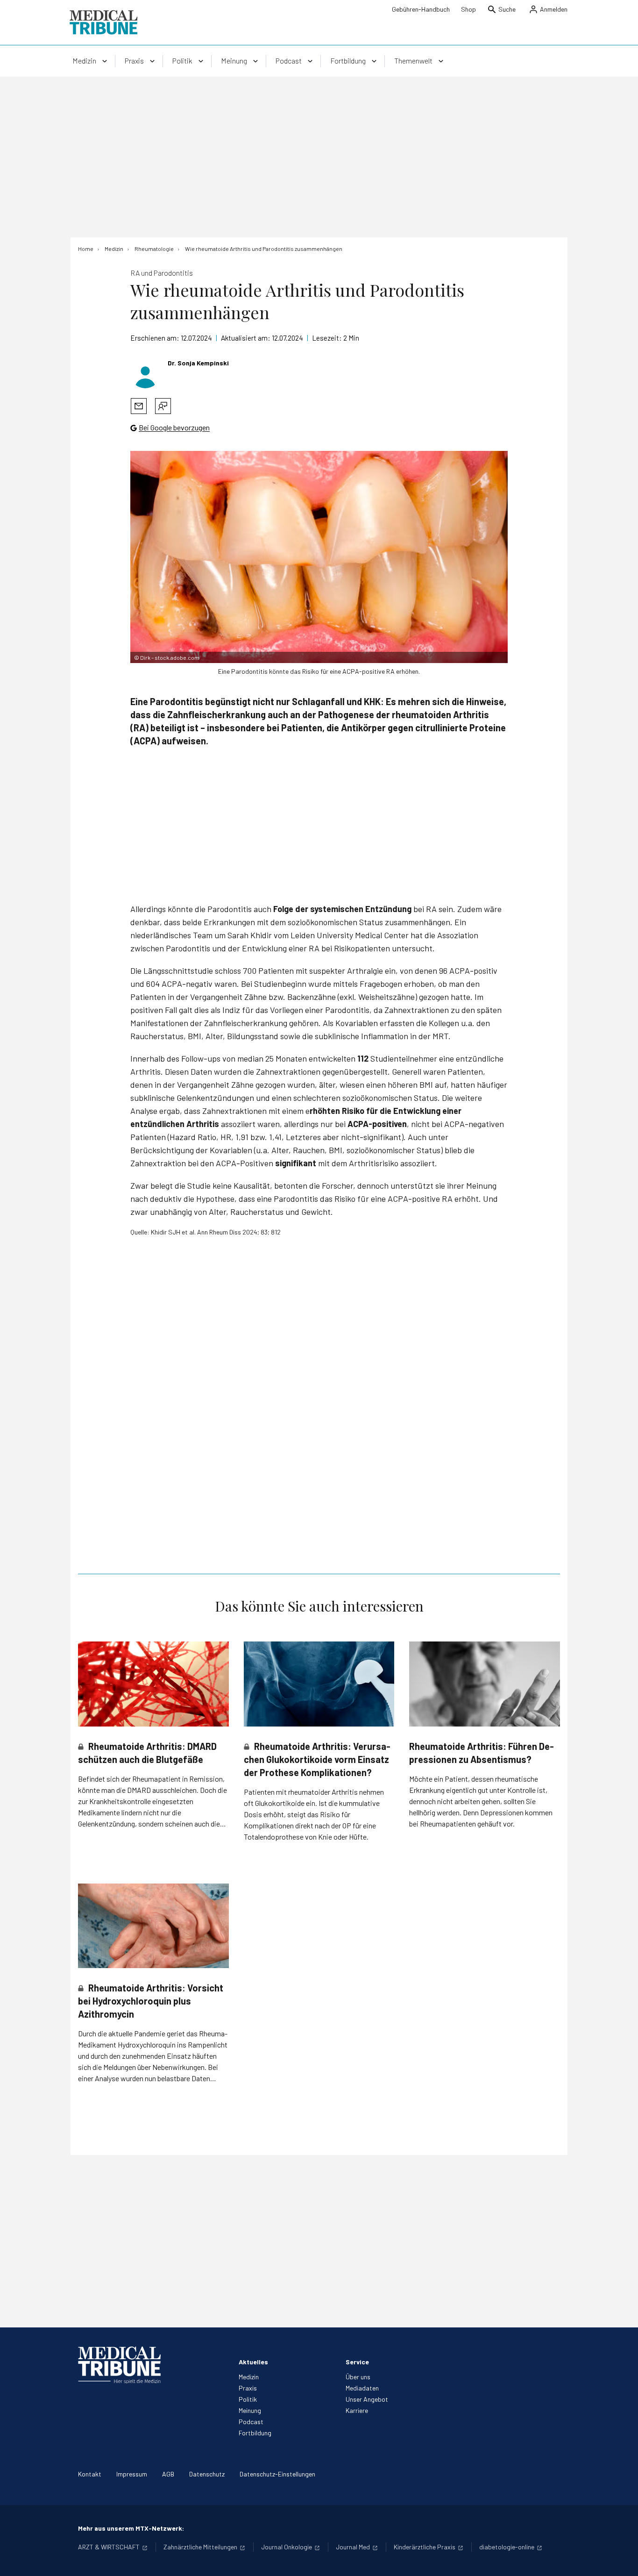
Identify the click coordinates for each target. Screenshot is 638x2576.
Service (357, 2362)
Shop (468, 9)
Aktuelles (253, 2362)
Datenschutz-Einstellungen (277, 2474)
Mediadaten (362, 2388)
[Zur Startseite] (103, 22)
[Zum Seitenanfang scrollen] (621, 2559)
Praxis (248, 2388)
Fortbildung (255, 2433)
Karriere (357, 2410)
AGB (168, 2474)
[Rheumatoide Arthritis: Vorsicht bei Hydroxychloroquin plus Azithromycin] (153, 1926)
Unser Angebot (367, 2399)
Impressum (132, 2474)
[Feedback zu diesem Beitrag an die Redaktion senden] (163, 406)
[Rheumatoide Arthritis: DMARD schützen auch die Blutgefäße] (153, 1684)
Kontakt (90, 2474)
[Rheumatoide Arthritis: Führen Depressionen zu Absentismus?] (485, 1684)
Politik (248, 2399)
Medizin (249, 2377)
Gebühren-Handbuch (421, 9)
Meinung (250, 2410)
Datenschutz (207, 2474)
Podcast (251, 2422)
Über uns (358, 2377)
